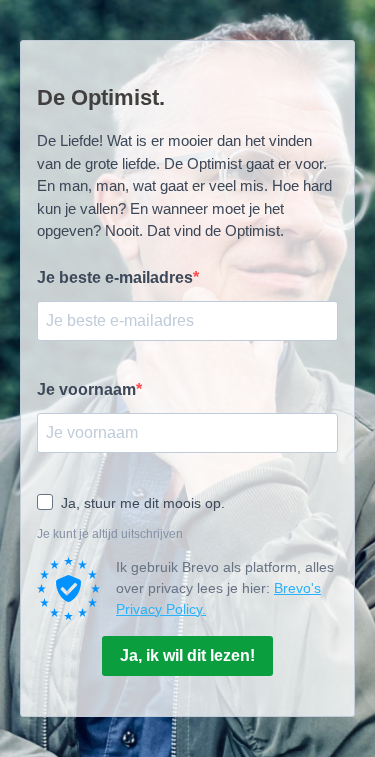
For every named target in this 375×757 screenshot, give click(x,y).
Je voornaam (86, 389)
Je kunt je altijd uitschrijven (110, 534)
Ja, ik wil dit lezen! (187, 655)
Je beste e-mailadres (115, 277)
